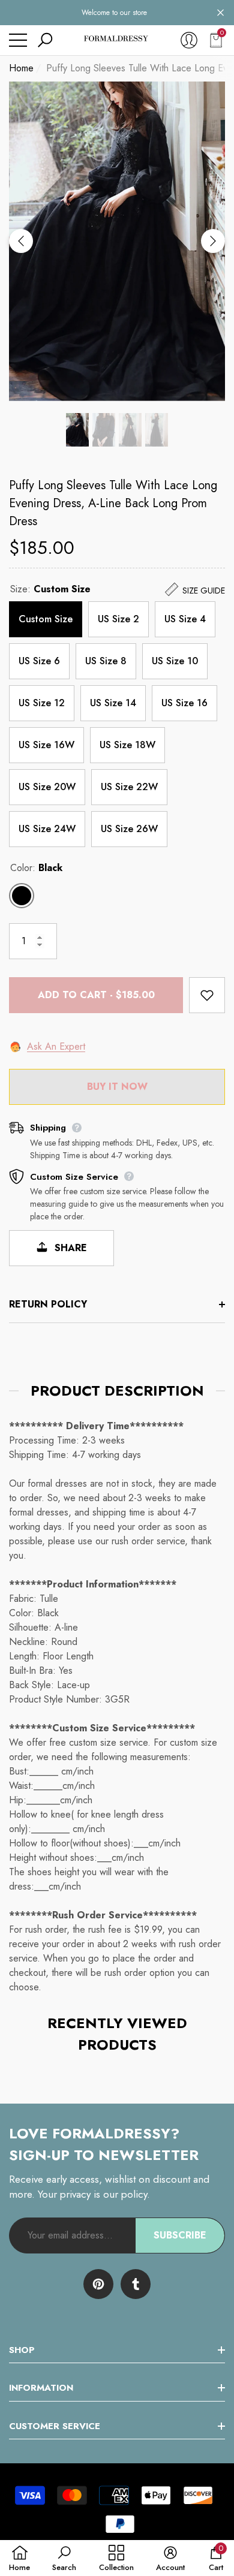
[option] (117, 241)
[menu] (18, 40)
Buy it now (117, 1087)
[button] (220, 13)
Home (21, 68)
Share (69, 1248)
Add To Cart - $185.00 (96, 995)
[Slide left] (21, 241)
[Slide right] (213, 241)
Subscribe (180, 2235)
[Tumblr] (136, 2284)
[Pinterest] (98, 2284)
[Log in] (189, 40)
